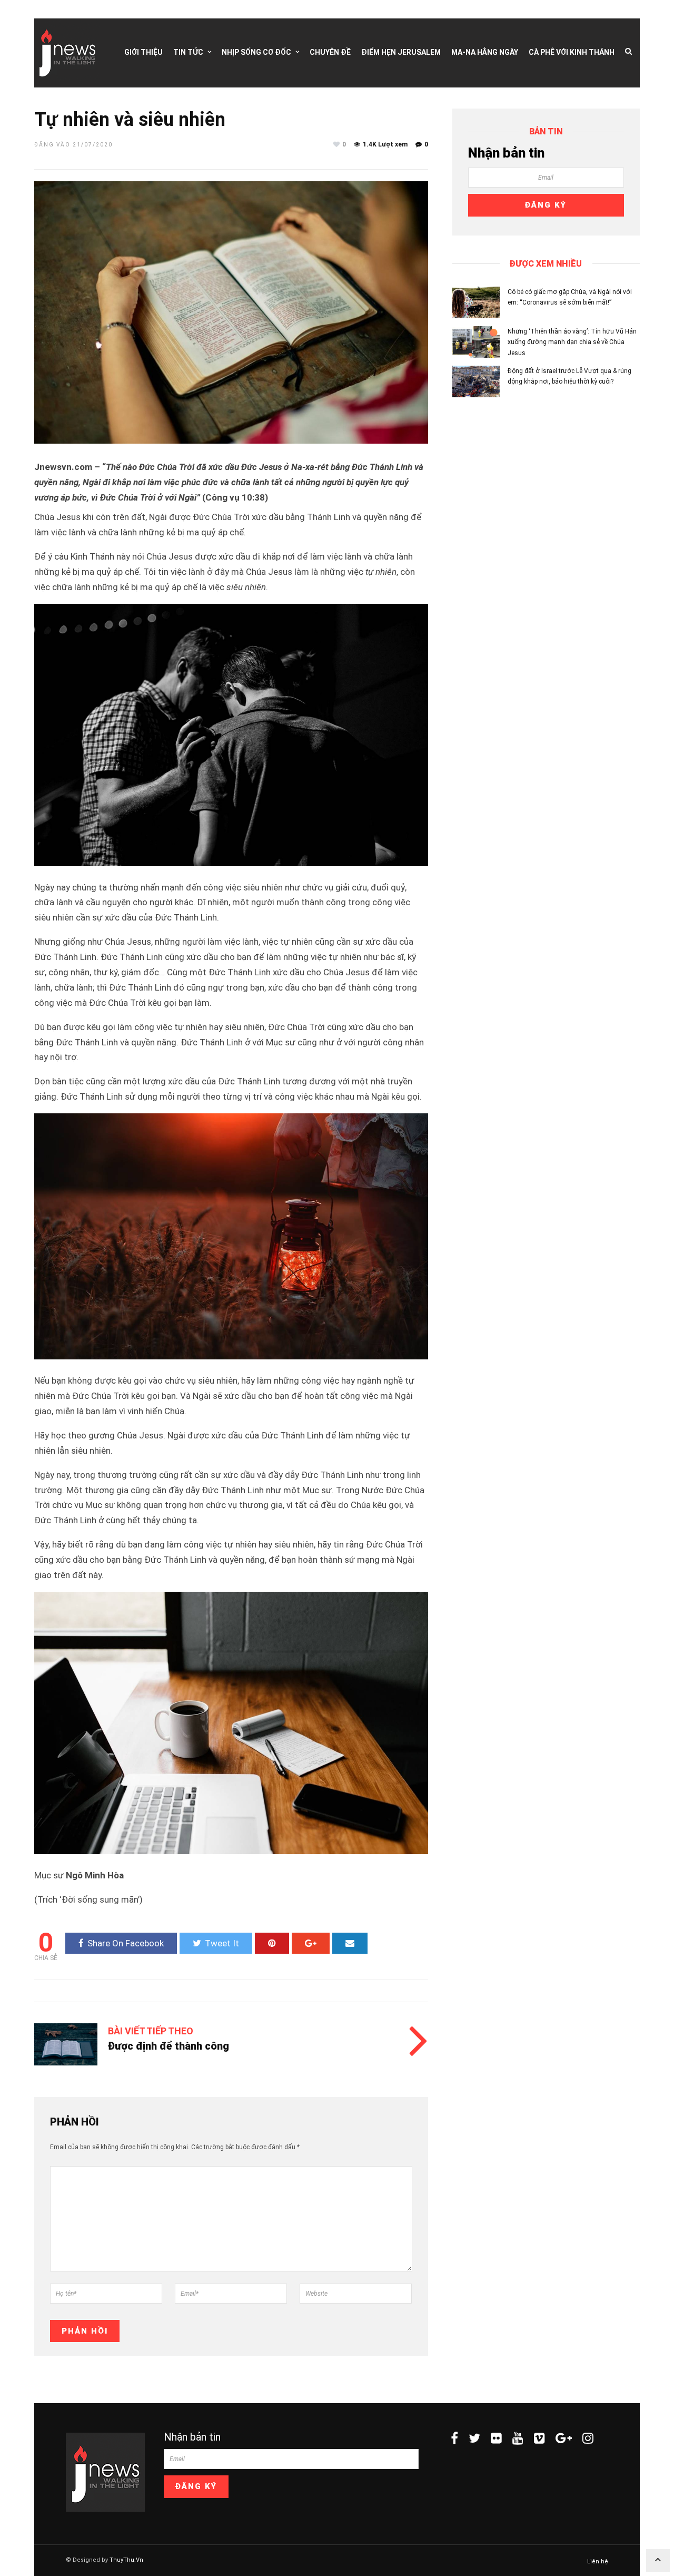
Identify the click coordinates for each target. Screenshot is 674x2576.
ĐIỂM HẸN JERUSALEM (401, 52)
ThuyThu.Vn (126, 2560)
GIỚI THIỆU (143, 52)
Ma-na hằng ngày (485, 52)
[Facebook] (454, 2438)
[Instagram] (588, 2438)
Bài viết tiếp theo (151, 2031)
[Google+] (564, 2438)
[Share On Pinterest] (272, 1943)
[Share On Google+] (311, 1943)
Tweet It (222, 1943)
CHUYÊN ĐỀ (330, 52)
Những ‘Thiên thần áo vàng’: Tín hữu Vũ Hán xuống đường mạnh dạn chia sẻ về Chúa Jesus (572, 342)
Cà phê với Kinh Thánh (572, 52)
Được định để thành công (168, 2046)
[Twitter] (474, 2438)
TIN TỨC (188, 52)
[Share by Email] (350, 1943)
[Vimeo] (539, 2438)
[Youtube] (518, 2438)
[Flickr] (496, 2438)
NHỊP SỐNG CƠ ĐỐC (256, 52)
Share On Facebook (126, 1943)
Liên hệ (598, 2562)
